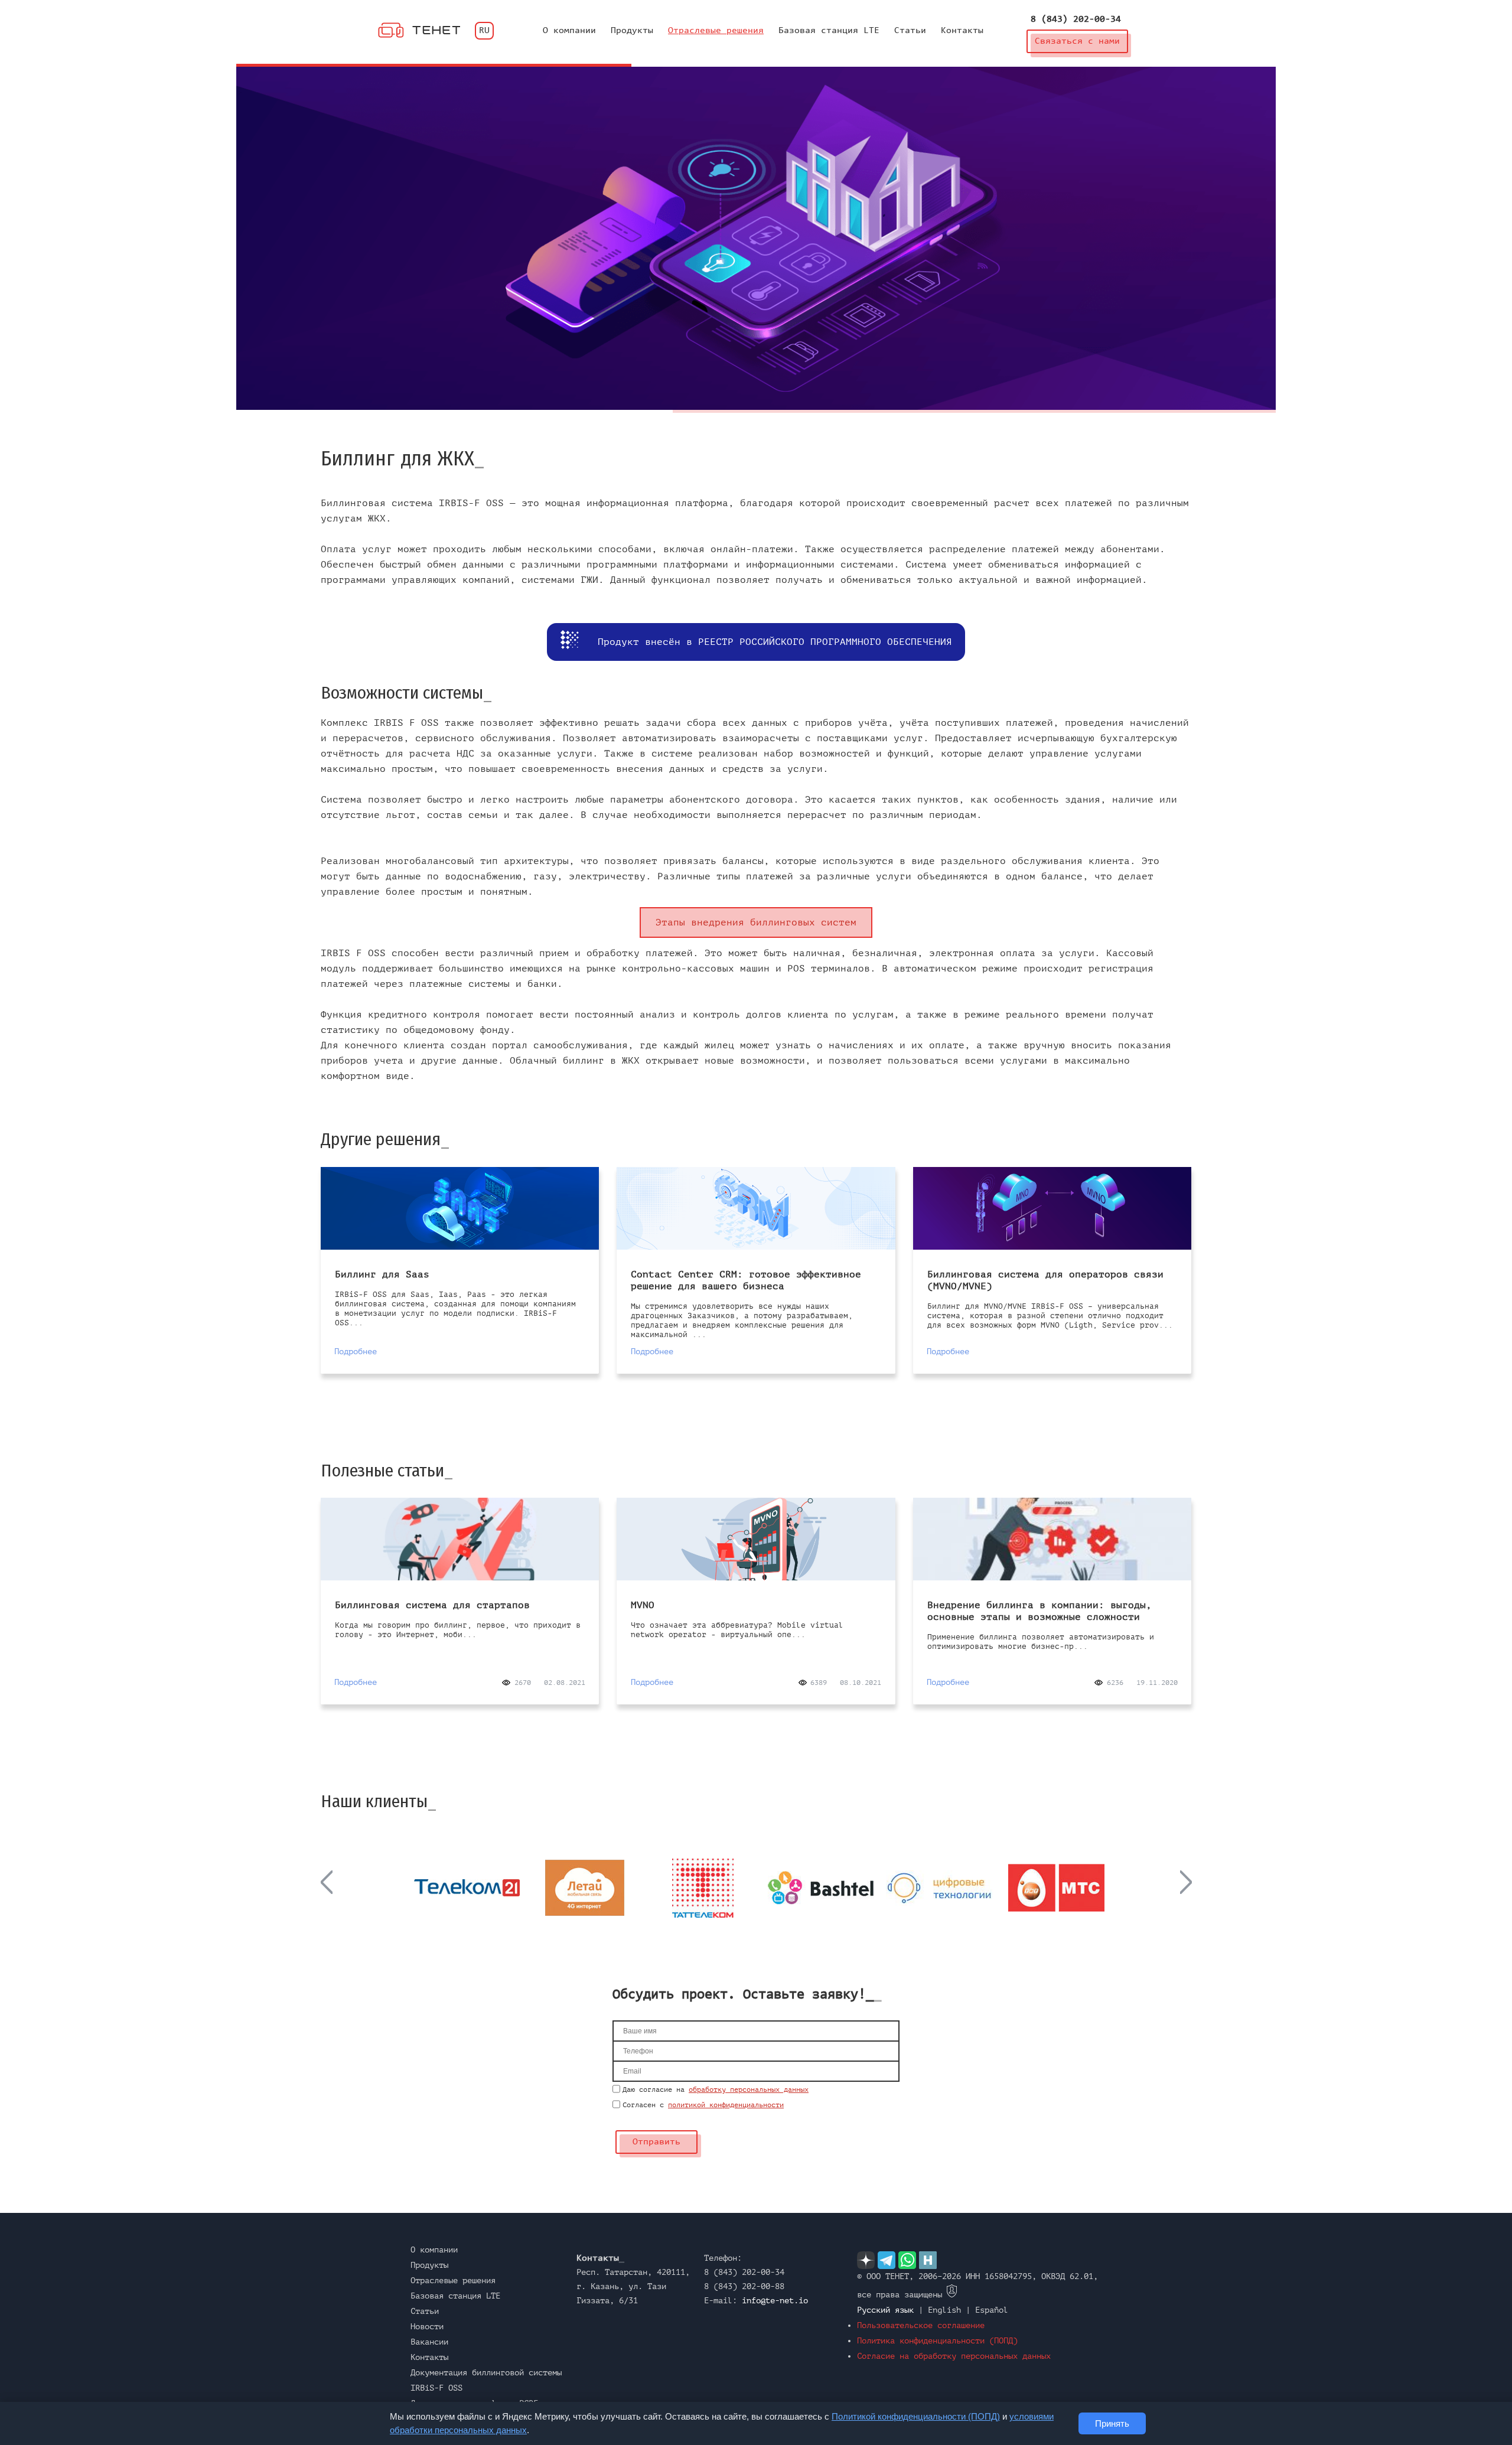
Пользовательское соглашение (921, 2325)
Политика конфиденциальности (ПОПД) (937, 2341)
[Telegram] (887, 2260)
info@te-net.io (775, 2301)
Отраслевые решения (716, 31)
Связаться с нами (1081, 45)
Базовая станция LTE (829, 31)
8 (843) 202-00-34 (1076, 19)
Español (992, 2310)
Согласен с (703, 2105)
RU (484, 31)
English (944, 2310)
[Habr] (928, 2260)
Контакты (962, 31)
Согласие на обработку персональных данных (954, 2356)
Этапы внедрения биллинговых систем (756, 922)
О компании (569, 31)
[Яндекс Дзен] (866, 2260)
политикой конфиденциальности (726, 2105)
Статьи (910, 31)
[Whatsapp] (907, 2260)
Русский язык (885, 2310)
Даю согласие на (716, 2089)
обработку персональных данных (749, 2089)
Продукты (632, 31)
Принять (1112, 2423)
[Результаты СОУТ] (952, 2295)
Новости (427, 2327)
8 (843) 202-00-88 (744, 2286)
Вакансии (429, 2342)
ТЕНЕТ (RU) (419, 30)
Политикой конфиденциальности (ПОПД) (916, 2416)
